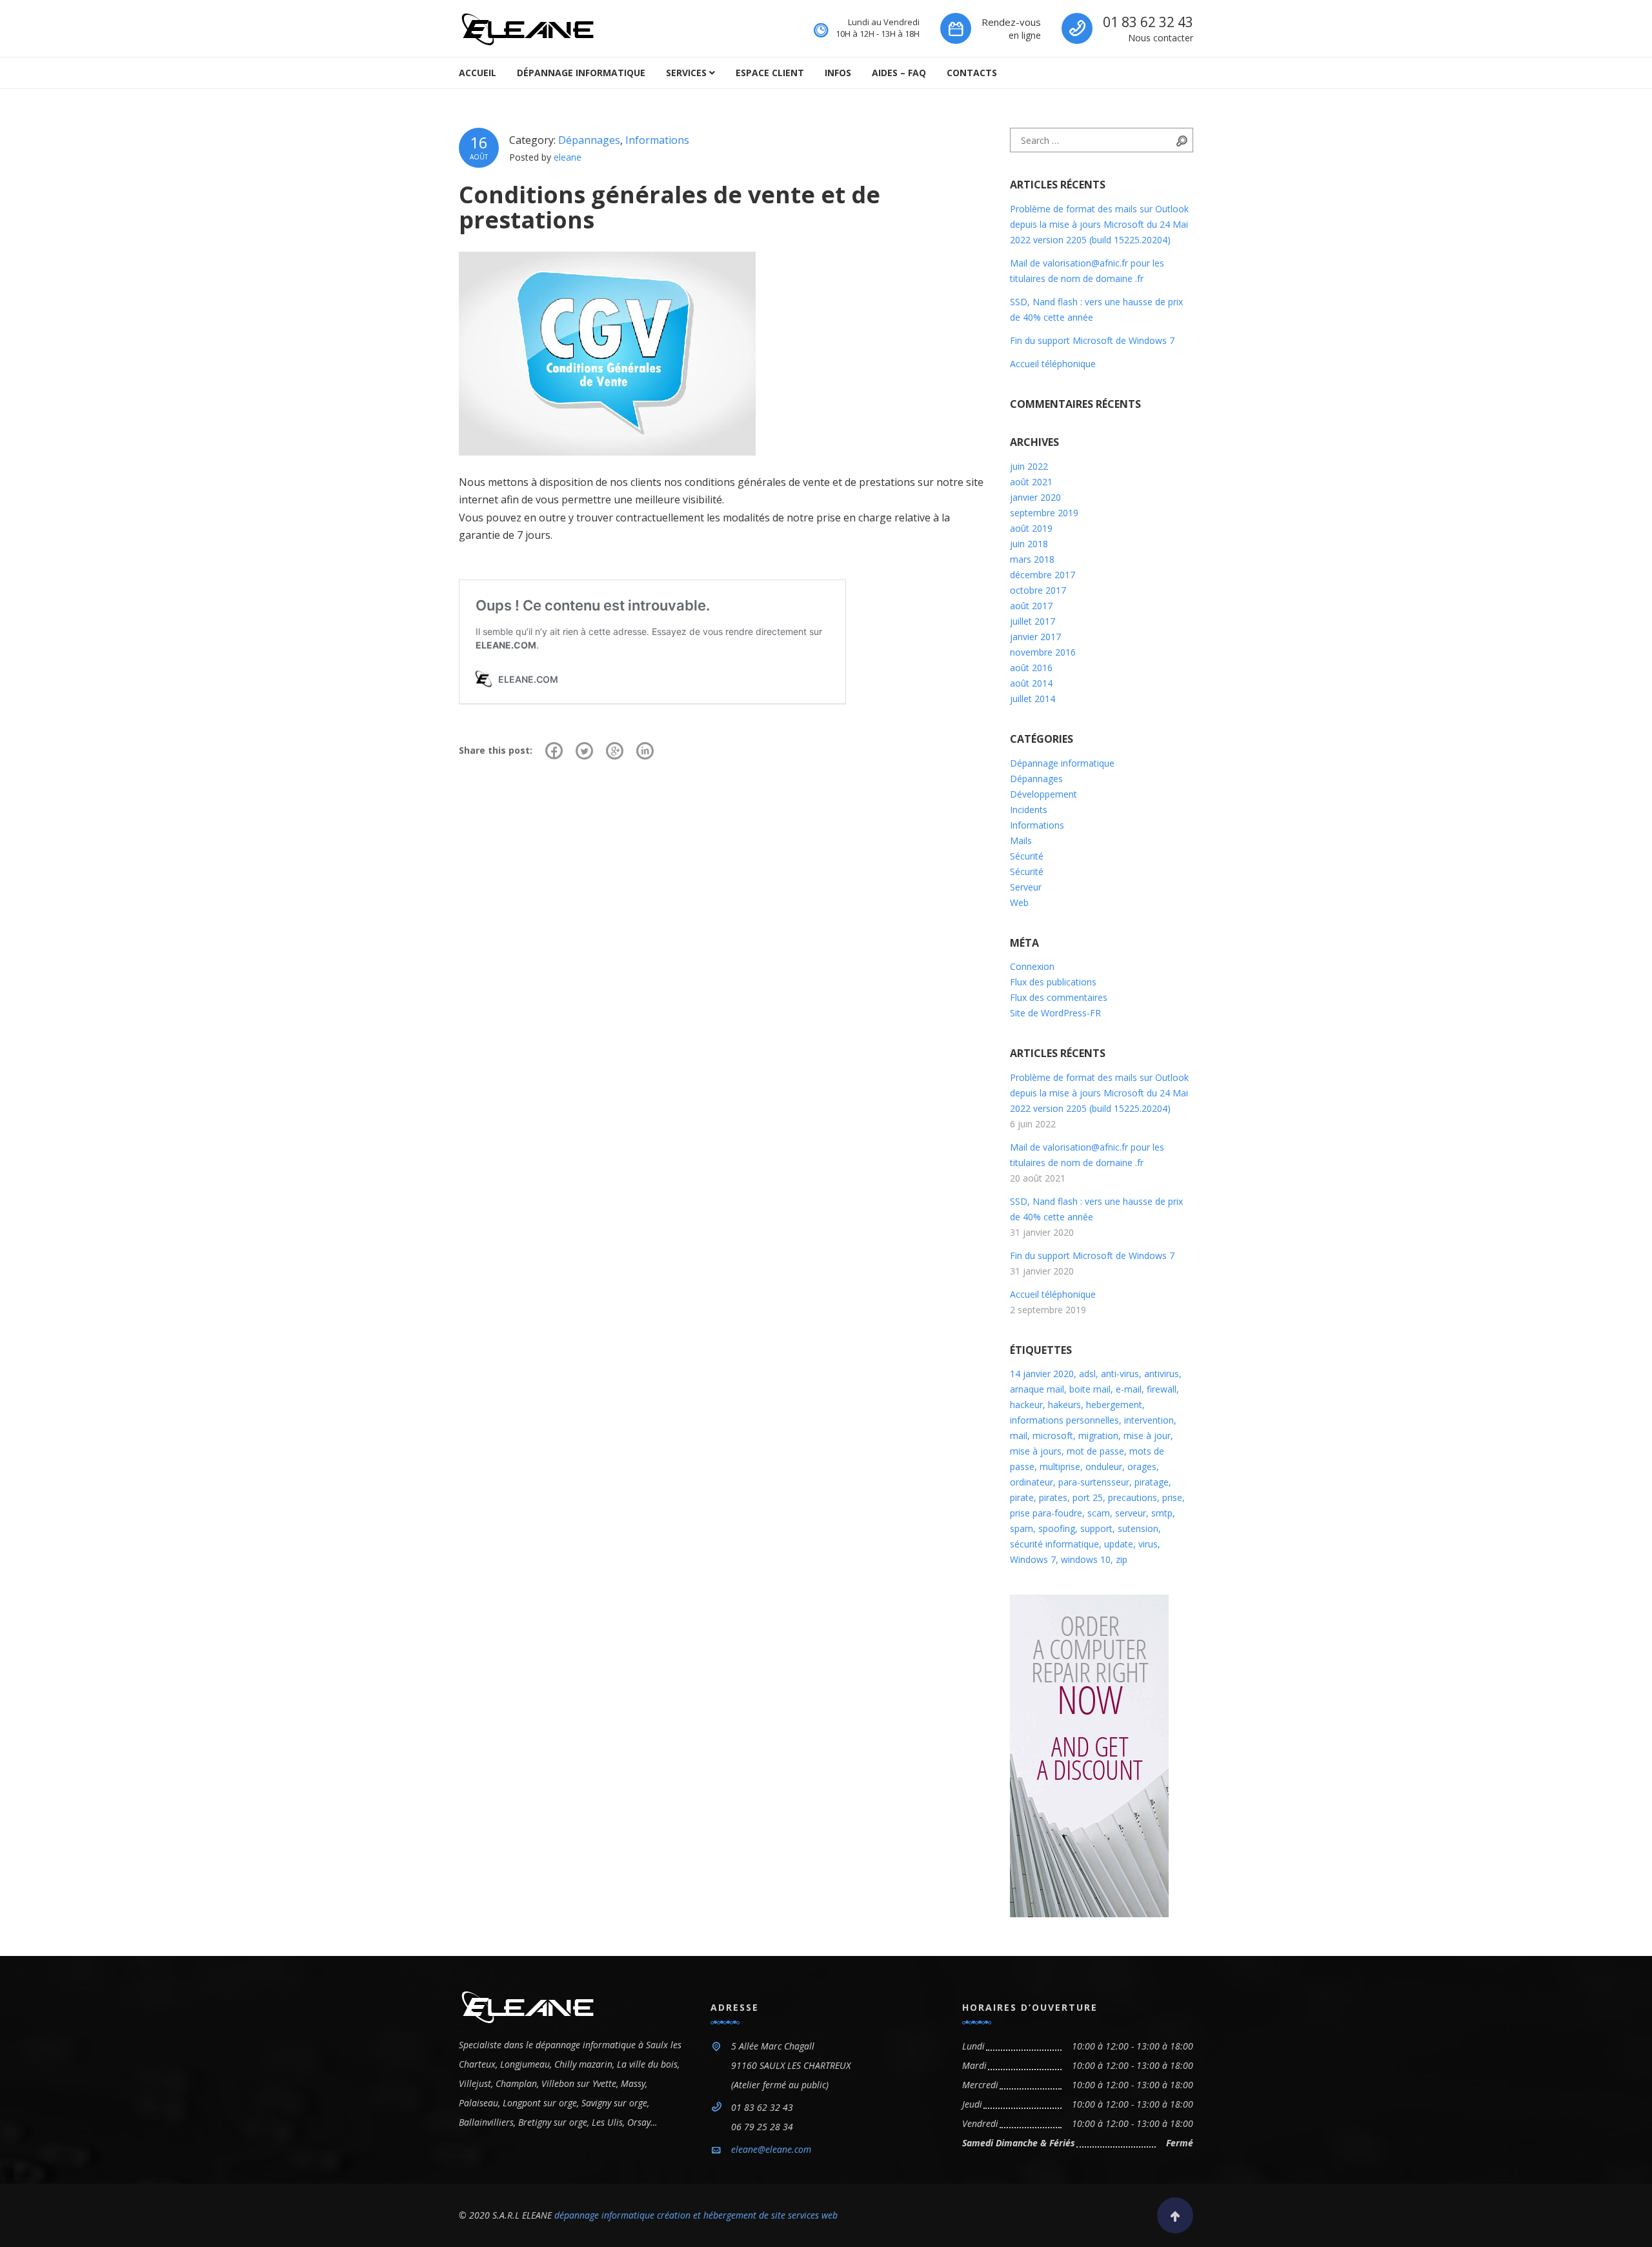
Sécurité (1027, 856)
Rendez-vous (1011, 22)
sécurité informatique (1054, 1544)
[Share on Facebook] (554, 751)
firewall (1162, 1389)
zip (1122, 1559)
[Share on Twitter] (584, 751)
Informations (657, 140)
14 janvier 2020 (1042, 1374)
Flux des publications (1053, 982)
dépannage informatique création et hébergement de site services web (696, 2215)
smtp (1162, 1513)
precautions (1133, 1497)
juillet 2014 (1032, 699)
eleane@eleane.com (771, 2149)
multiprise (1060, 1466)
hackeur (1026, 1405)
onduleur (1104, 1466)
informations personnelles (1064, 1420)
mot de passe (1095, 1451)
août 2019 (1031, 528)
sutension (1138, 1528)
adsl (1087, 1374)
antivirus (1162, 1374)
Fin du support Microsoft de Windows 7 (1092, 340)
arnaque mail (1037, 1389)
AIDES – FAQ (899, 73)
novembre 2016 (1043, 652)
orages (1142, 1466)
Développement (1043, 794)
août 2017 (1031, 606)
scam (1099, 1513)
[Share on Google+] (615, 751)
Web (1019, 902)
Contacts (972, 73)
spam (1022, 1528)
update (1119, 1544)
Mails (1021, 841)
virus (1148, 1544)
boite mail (1090, 1389)
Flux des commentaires (1059, 997)
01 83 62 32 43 (1148, 22)
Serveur (1026, 887)
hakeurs (1064, 1405)
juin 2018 (1029, 544)
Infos (838, 73)
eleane (568, 157)
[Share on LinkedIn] (645, 751)
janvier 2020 (1035, 497)
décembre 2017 (1043, 575)
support (1096, 1528)
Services (686, 73)
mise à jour (1147, 1436)
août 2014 (1031, 683)
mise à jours (1036, 1451)
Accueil (478, 73)
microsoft (1053, 1436)
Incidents (1029, 810)
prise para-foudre (1046, 1513)
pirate (1022, 1497)
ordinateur (1032, 1482)
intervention (1149, 1420)
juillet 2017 (1032, 621)
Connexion (1032, 966)
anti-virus (1120, 1374)
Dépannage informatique (581, 73)
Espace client (770, 73)
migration (1098, 1436)
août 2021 (1031, 482)
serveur (1131, 1513)
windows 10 (1086, 1559)
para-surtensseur (1094, 1482)
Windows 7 (1033, 1559)
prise (1172, 1497)
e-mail (1129, 1389)
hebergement (1114, 1405)
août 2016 (1031, 668)
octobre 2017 (1038, 590)
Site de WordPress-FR (1055, 1013)
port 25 (1088, 1497)
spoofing (1057, 1528)
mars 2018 (1032, 559)
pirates (1053, 1497)
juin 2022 (1029, 466)
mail (1019, 1436)
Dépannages (589, 140)
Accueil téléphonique (1053, 364)
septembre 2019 (1044, 513)
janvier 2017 (1035, 637)
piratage (1152, 1482)
